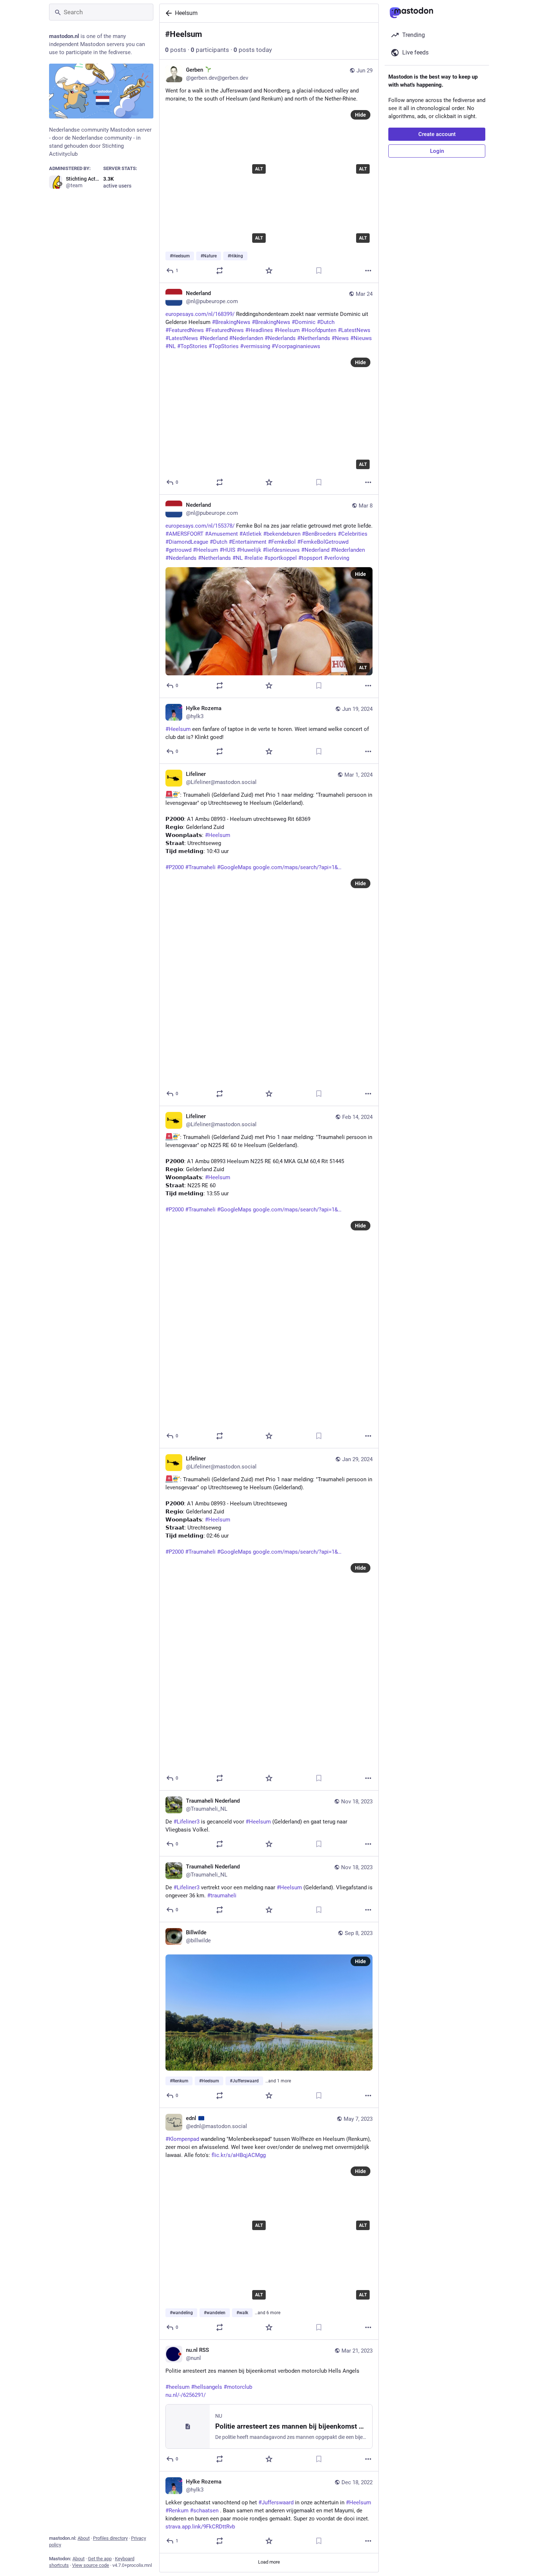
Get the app (100, 2559)
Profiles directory (110, 2538)
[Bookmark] (319, 271)
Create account (437, 134)
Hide (360, 115)
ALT (259, 169)
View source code (91, 2565)
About (84, 2538)
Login (437, 151)
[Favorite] (269, 271)
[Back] (167, 13)
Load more (269, 2562)
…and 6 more (268, 2313)
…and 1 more (278, 2081)
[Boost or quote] (220, 271)
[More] (368, 271)
